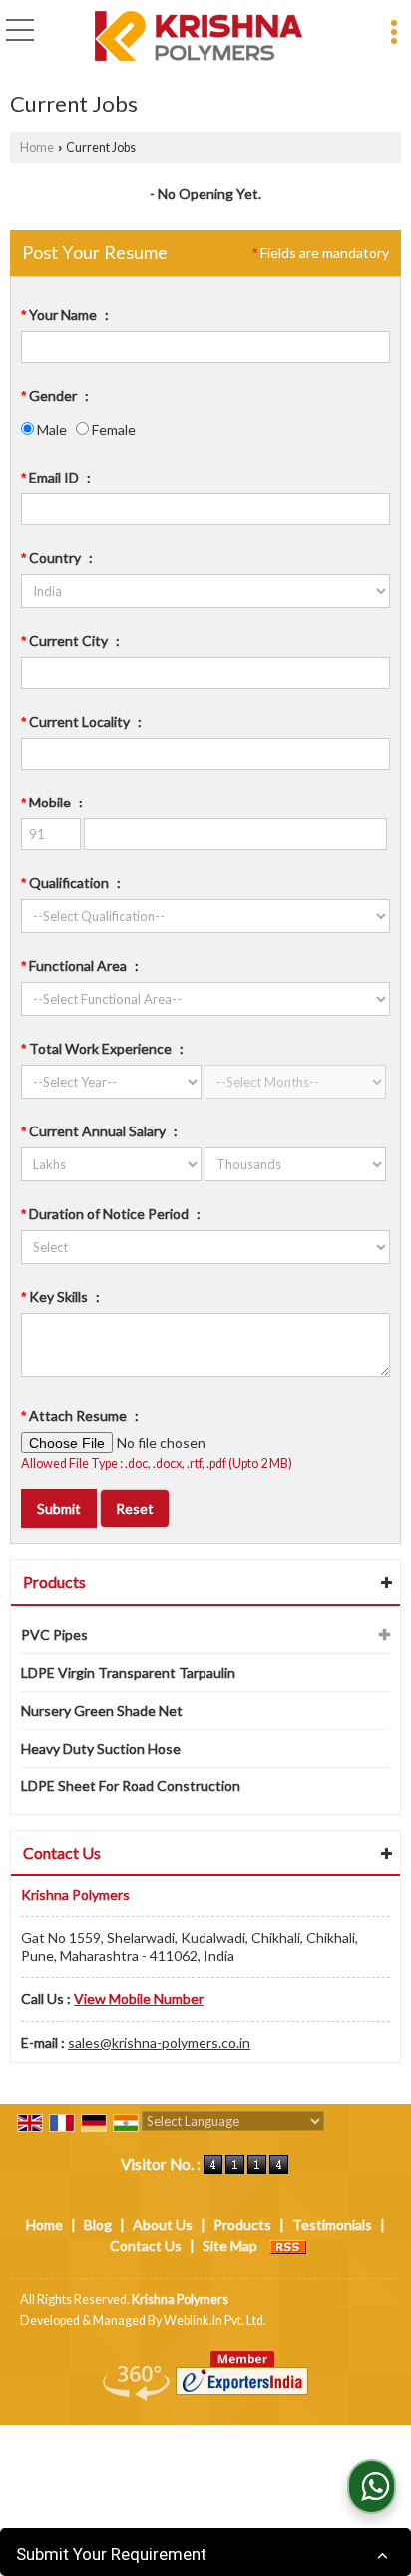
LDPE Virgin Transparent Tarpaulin (128, 1672)
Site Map (230, 2246)
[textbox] (205, 673)
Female (112, 429)
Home (37, 147)
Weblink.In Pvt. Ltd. (215, 2320)
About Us (163, 2225)
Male (50, 429)
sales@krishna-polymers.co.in (159, 2042)
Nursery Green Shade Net (102, 1710)
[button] (139, 1998)
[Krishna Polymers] (199, 37)
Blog (98, 2225)
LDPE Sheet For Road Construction (131, 1786)
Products (54, 1582)
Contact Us (146, 2246)
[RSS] (288, 2246)
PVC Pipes (54, 1634)
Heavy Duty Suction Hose (101, 1748)
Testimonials (332, 2225)
